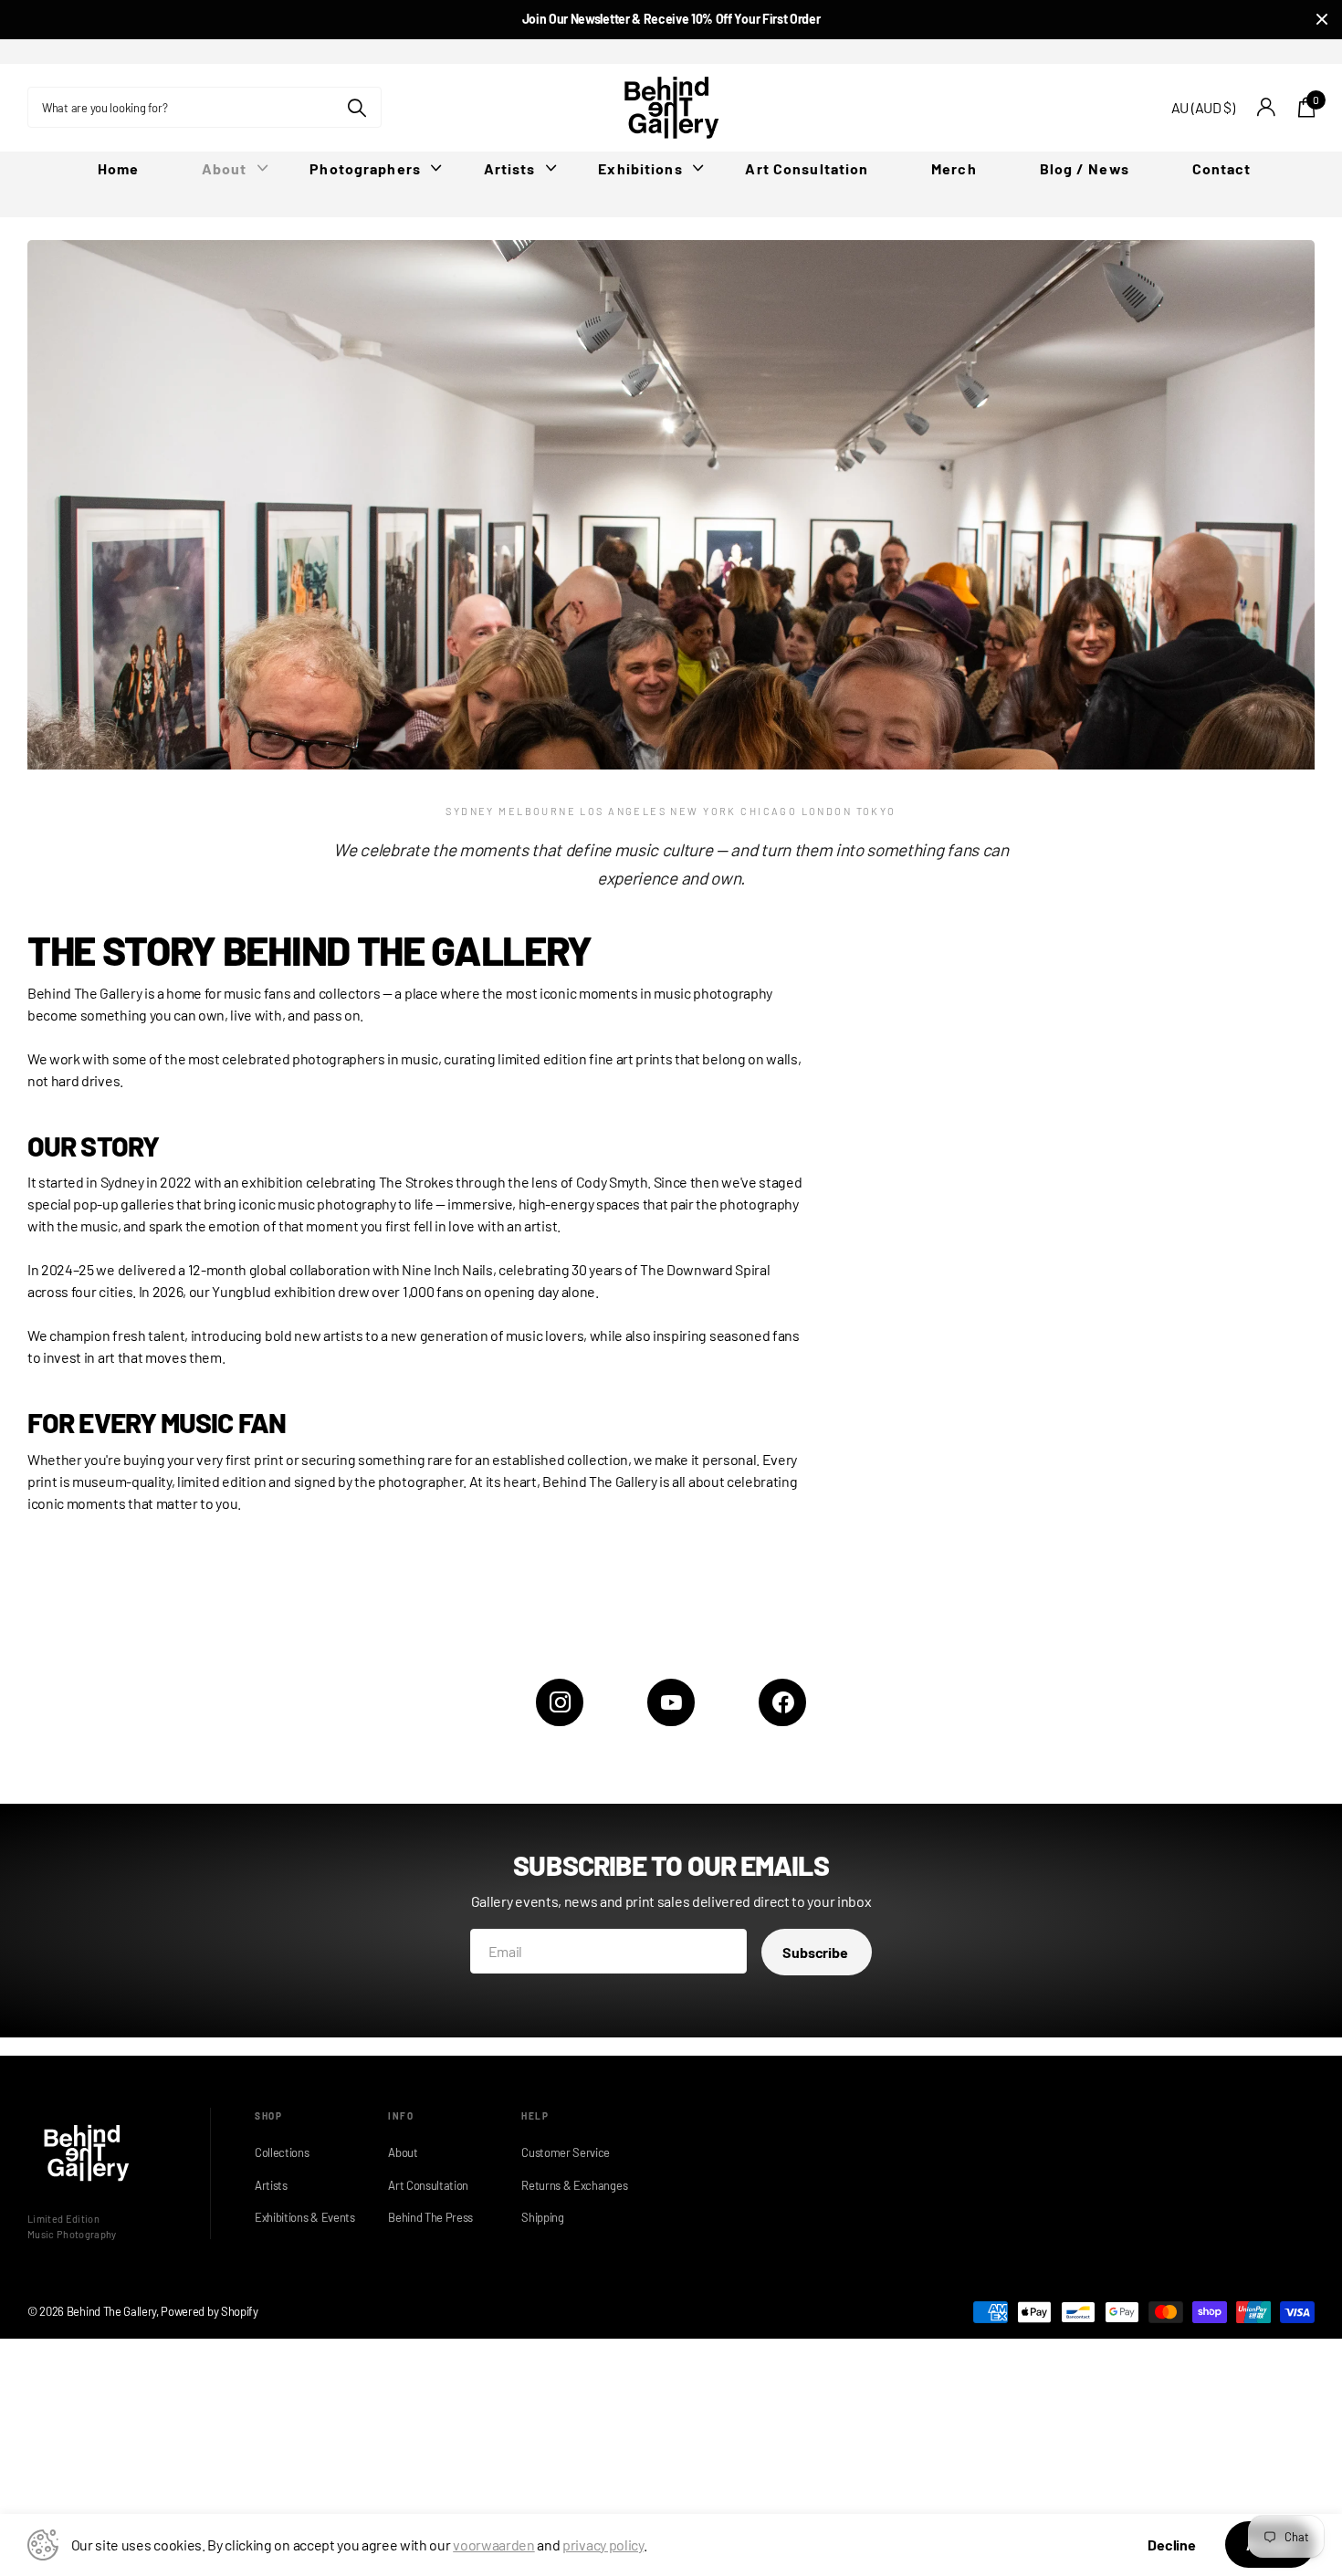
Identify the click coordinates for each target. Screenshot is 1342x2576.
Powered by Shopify (209, 2311)
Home (118, 168)
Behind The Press (430, 2217)
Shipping (542, 2217)
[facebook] (782, 1702)
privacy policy (603, 2545)
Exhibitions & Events (303, 2217)
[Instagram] (560, 1702)
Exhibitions (640, 168)
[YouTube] (671, 1702)
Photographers (365, 168)
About (225, 168)
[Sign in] (1267, 107)
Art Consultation (807, 168)
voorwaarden (493, 2545)
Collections (282, 2152)
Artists (510, 168)
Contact (1222, 168)
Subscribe (816, 1952)
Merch (954, 168)
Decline (1172, 2545)
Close (1322, 20)
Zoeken (356, 107)
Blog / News (1085, 168)
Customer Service (566, 2152)
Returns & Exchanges (570, 2185)
